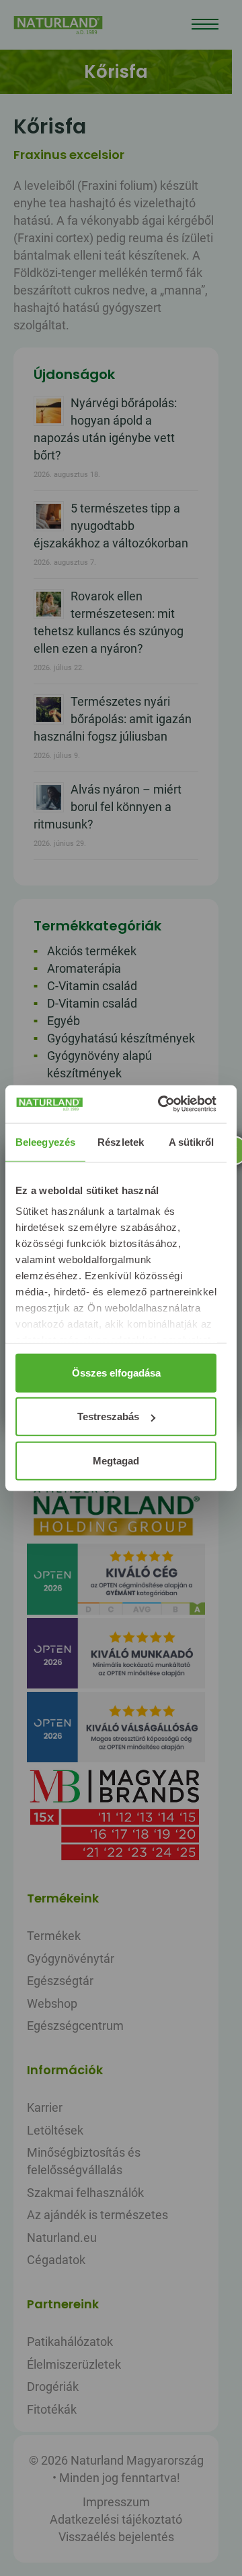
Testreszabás (108, 1416)
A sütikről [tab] (192, 1141)
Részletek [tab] (121, 1141)
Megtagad (116, 1460)
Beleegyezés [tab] (45, 1141)
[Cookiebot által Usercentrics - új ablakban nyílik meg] (162, 1104)
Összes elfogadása (116, 1372)
